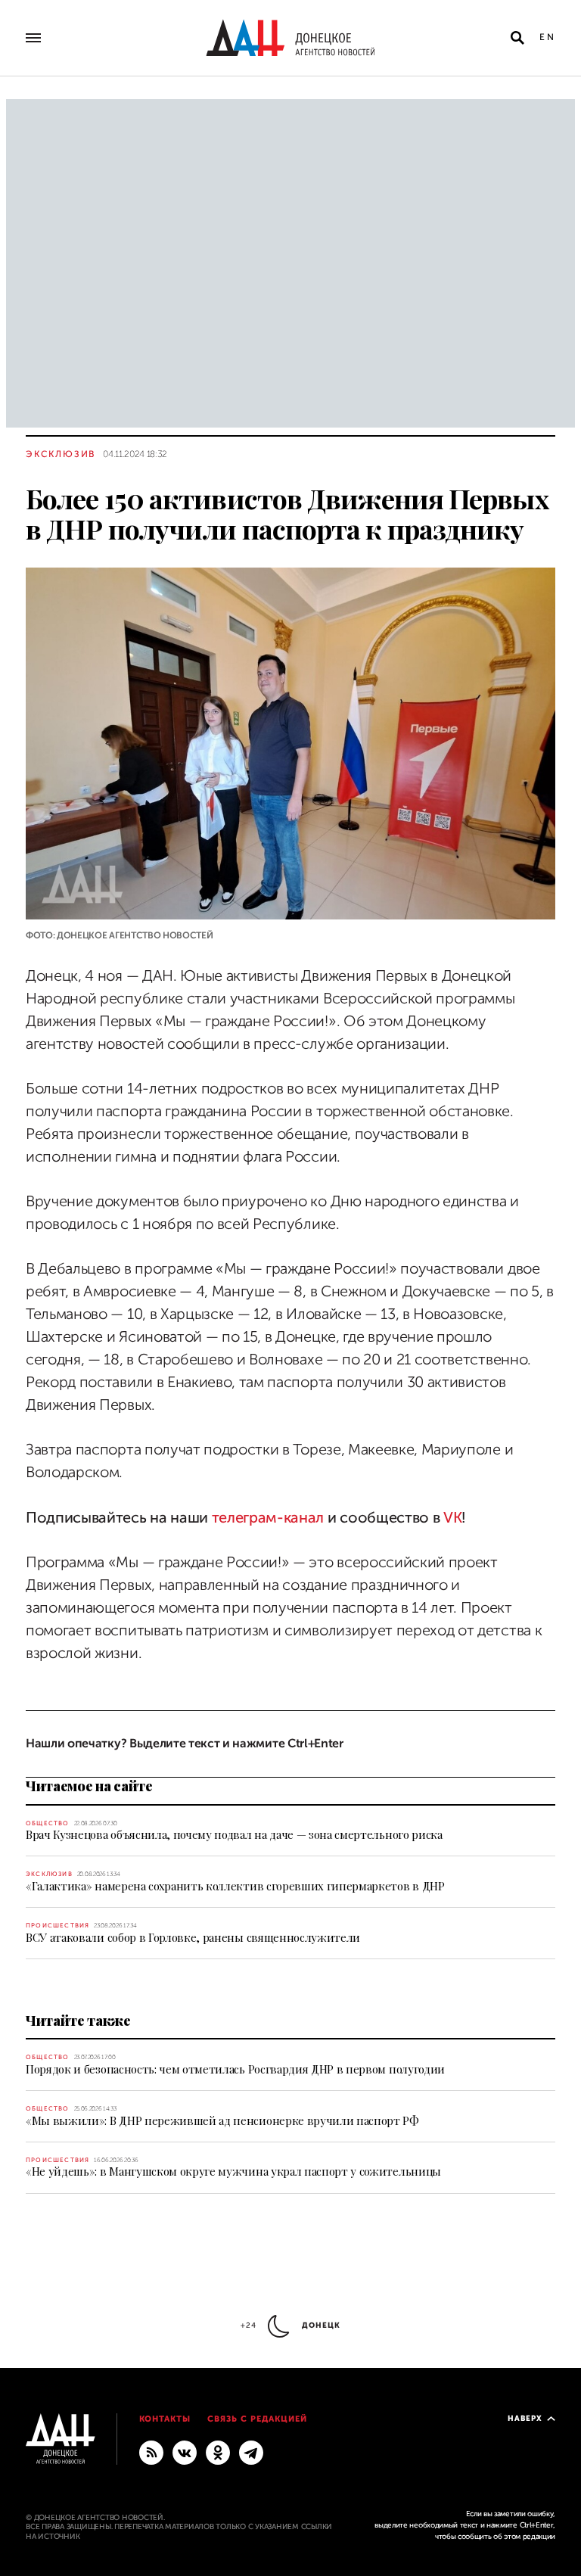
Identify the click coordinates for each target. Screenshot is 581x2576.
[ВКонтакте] (185, 2452)
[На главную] (290, 38)
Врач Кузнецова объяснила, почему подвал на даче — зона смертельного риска (234, 1834)
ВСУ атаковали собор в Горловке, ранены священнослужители (193, 1937)
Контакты (165, 2419)
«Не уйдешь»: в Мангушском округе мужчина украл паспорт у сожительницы (233, 2171)
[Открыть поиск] (517, 38)
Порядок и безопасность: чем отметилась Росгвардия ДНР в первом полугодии (235, 2069)
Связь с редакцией (257, 2419)
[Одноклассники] (218, 2452)
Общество (48, 1823)
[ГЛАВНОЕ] (251, 2452)
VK (452, 1518)
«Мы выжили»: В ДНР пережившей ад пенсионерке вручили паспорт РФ (222, 2120)
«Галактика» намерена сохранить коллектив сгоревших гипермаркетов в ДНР (235, 1886)
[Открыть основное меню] (33, 38)
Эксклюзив (61, 454)
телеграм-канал (268, 1518)
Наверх (525, 2418)
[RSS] (151, 2452)
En (547, 37)
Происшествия (57, 1926)
